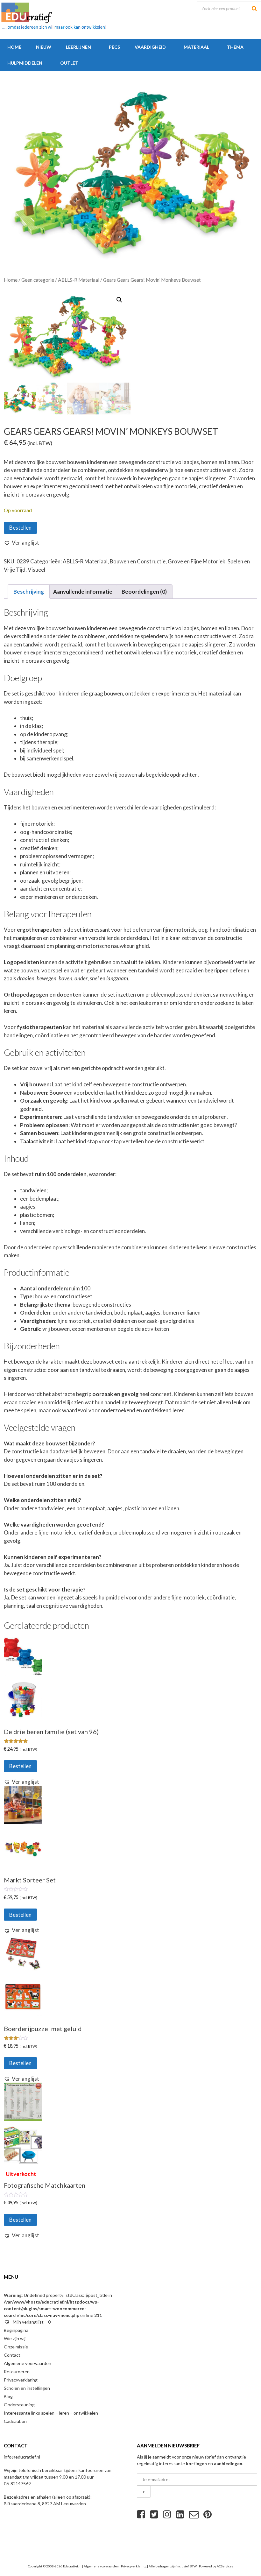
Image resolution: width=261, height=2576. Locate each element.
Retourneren (17, 2371)
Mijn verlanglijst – (31, 2322)
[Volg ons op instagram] (167, 2514)
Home (14, 47)
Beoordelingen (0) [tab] (144, 592)
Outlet (69, 63)
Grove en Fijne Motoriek (197, 561)
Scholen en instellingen (27, 2388)
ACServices (225, 2566)
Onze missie (16, 2347)
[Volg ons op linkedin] (180, 2514)
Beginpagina (16, 2330)
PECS (114, 47)
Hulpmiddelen (25, 63)
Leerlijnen (78, 47)
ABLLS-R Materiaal (79, 280)
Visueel (36, 570)
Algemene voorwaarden (28, 2363)
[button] (119, 300)
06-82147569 (17, 2484)
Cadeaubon (15, 2421)
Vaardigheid (150, 47)
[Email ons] (194, 2514)
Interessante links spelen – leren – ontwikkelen (51, 2413)
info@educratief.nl (22, 2457)
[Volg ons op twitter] (154, 2514)
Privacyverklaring (21, 2380)
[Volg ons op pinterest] (208, 2514)
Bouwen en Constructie (138, 561)
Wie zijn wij (15, 2338)
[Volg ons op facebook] (141, 2514)
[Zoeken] (254, 8)
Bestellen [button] (20, 1766)
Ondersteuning (19, 2405)
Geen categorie (38, 280)
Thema (235, 47)
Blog (8, 2396)
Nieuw (44, 47)
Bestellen (20, 528)
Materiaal (196, 47)
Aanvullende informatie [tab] (83, 592)
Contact (12, 2355)
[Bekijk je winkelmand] (93, 63)
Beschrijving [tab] (29, 592)
